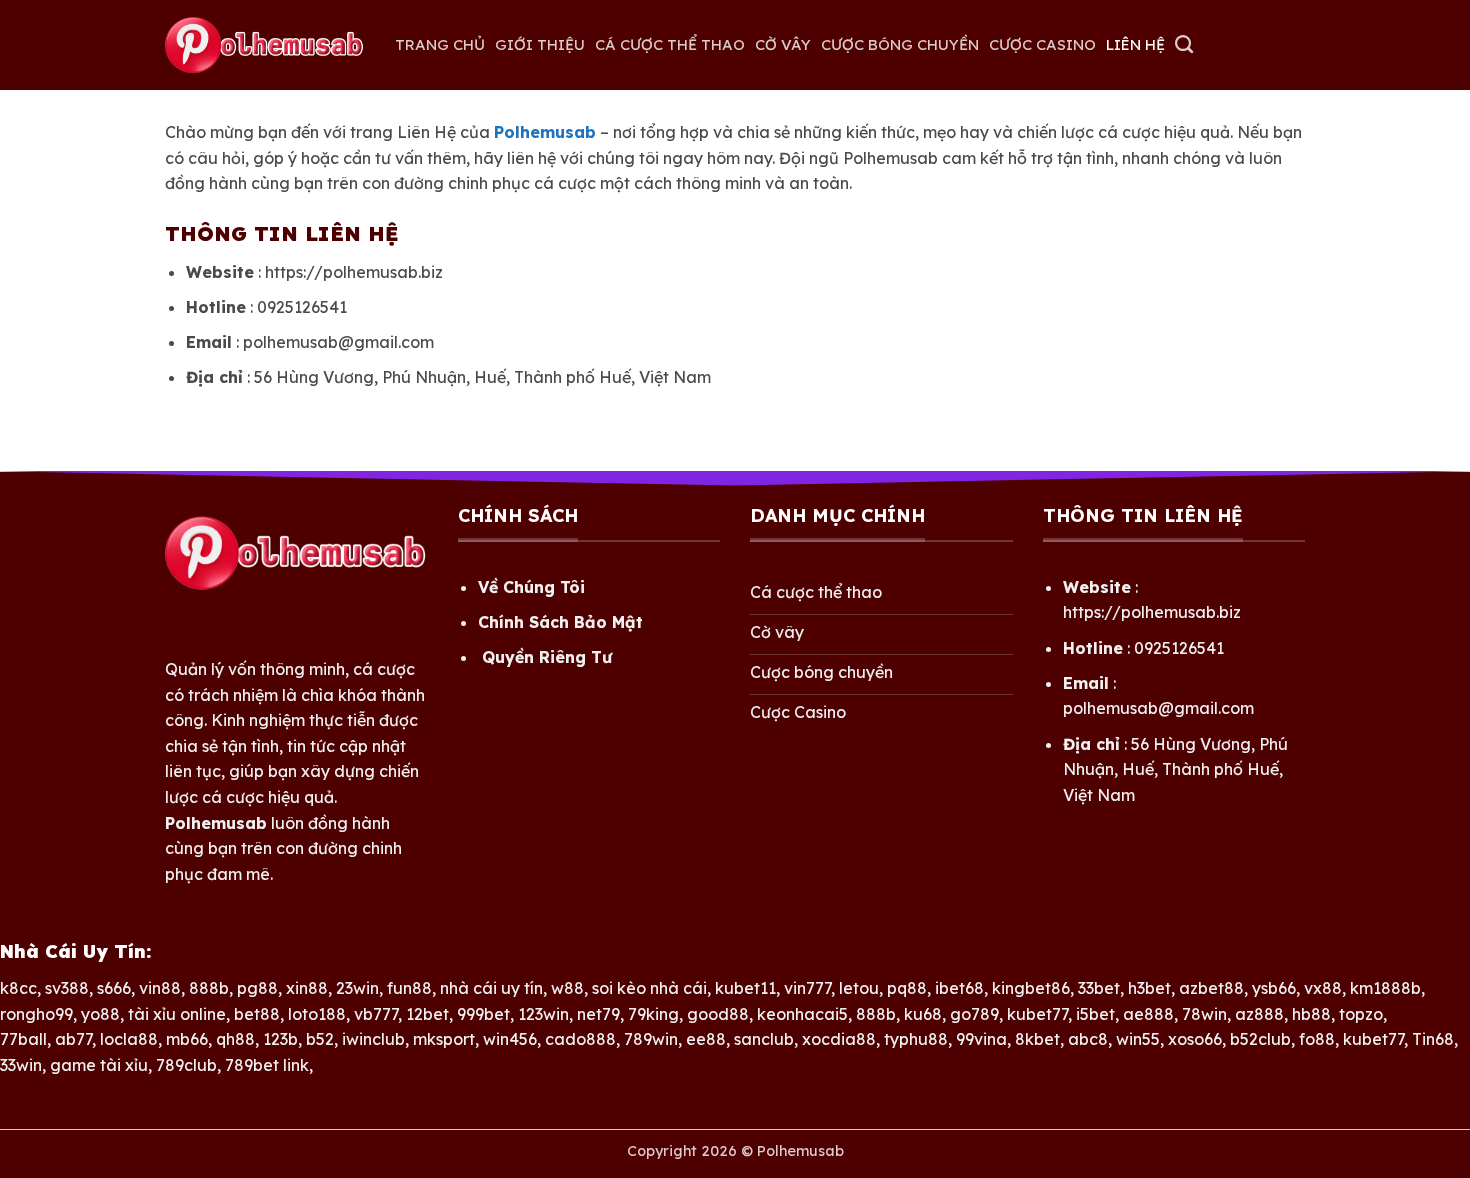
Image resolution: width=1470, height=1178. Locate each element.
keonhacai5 (802, 1014)
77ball (23, 1039)
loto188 (317, 1014)
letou (859, 988)
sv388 (67, 988)
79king (653, 1014)
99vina (981, 1039)
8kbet (1037, 1039)
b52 (320, 1039)
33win (21, 1065)
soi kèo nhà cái (649, 988)
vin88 (160, 988)
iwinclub (373, 1039)
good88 (718, 1014)
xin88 (307, 988)
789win (651, 1039)
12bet (427, 1014)
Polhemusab (800, 1151)
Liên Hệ (1135, 44)
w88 (567, 988)
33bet (1099, 988)
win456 (510, 1039)
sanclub (764, 1039)
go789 (974, 1014)
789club (186, 1065)
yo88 (100, 1014)
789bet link (267, 1065)
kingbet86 (1031, 988)
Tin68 (1433, 1039)
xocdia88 (839, 1039)
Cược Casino (1042, 44)
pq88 (907, 988)
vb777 (376, 1014)
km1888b (1385, 988)
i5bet (1095, 1014)
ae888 (1148, 1014)
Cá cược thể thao (670, 44)
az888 (1259, 1014)
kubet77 (1037, 1014)
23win (357, 988)
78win (1204, 1014)
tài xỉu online (177, 1014)
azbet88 (1211, 988)
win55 (1138, 1039)
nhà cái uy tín (491, 988)
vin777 (807, 988)
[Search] (1184, 45)
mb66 (187, 1039)
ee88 (706, 1039)
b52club (1260, 1039)
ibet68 (959, 988)
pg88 (257, 988)
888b (209, 988)
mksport (444, 1039)
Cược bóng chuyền (900, 44)
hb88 (1311, 1014)
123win (543, 1014)
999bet (483, 1014)
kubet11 (745, 988)
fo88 (1317, 1039)
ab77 (73, 1039)
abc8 (1088, 1039)
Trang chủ (440, 44)
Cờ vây (783, 44)
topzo (1361, 1014)
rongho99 (36, 1014)
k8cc (18, 988)
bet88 (257, 1014)
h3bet (1149, 988)
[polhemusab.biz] (265, 45)
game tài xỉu (99, 1065)
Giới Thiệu (540, 44)
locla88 (129, 1039)
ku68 (923, 1014)
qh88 (235, 1039)
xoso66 (1195, 1039)
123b (280, 1039)
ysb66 (1274, 988)
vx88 (1323, 988)
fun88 (409, 988)
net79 (598, 1014)
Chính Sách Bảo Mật (560, 622)
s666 (114, 988)
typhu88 (916, 1039)
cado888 (580, 1039)
